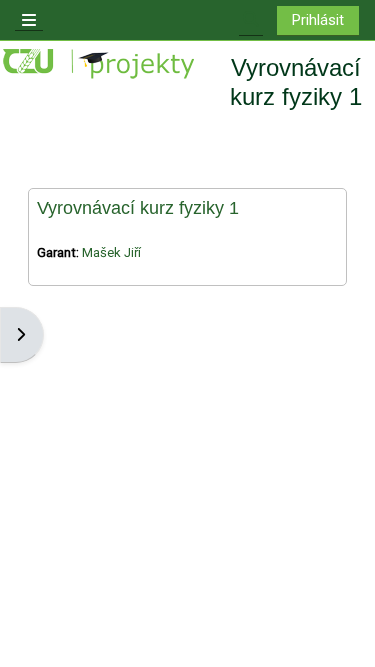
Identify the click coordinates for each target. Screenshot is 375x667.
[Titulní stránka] (100, 64)
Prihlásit (318, 20)
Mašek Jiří (111, 252)
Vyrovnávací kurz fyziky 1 (138, 207)
